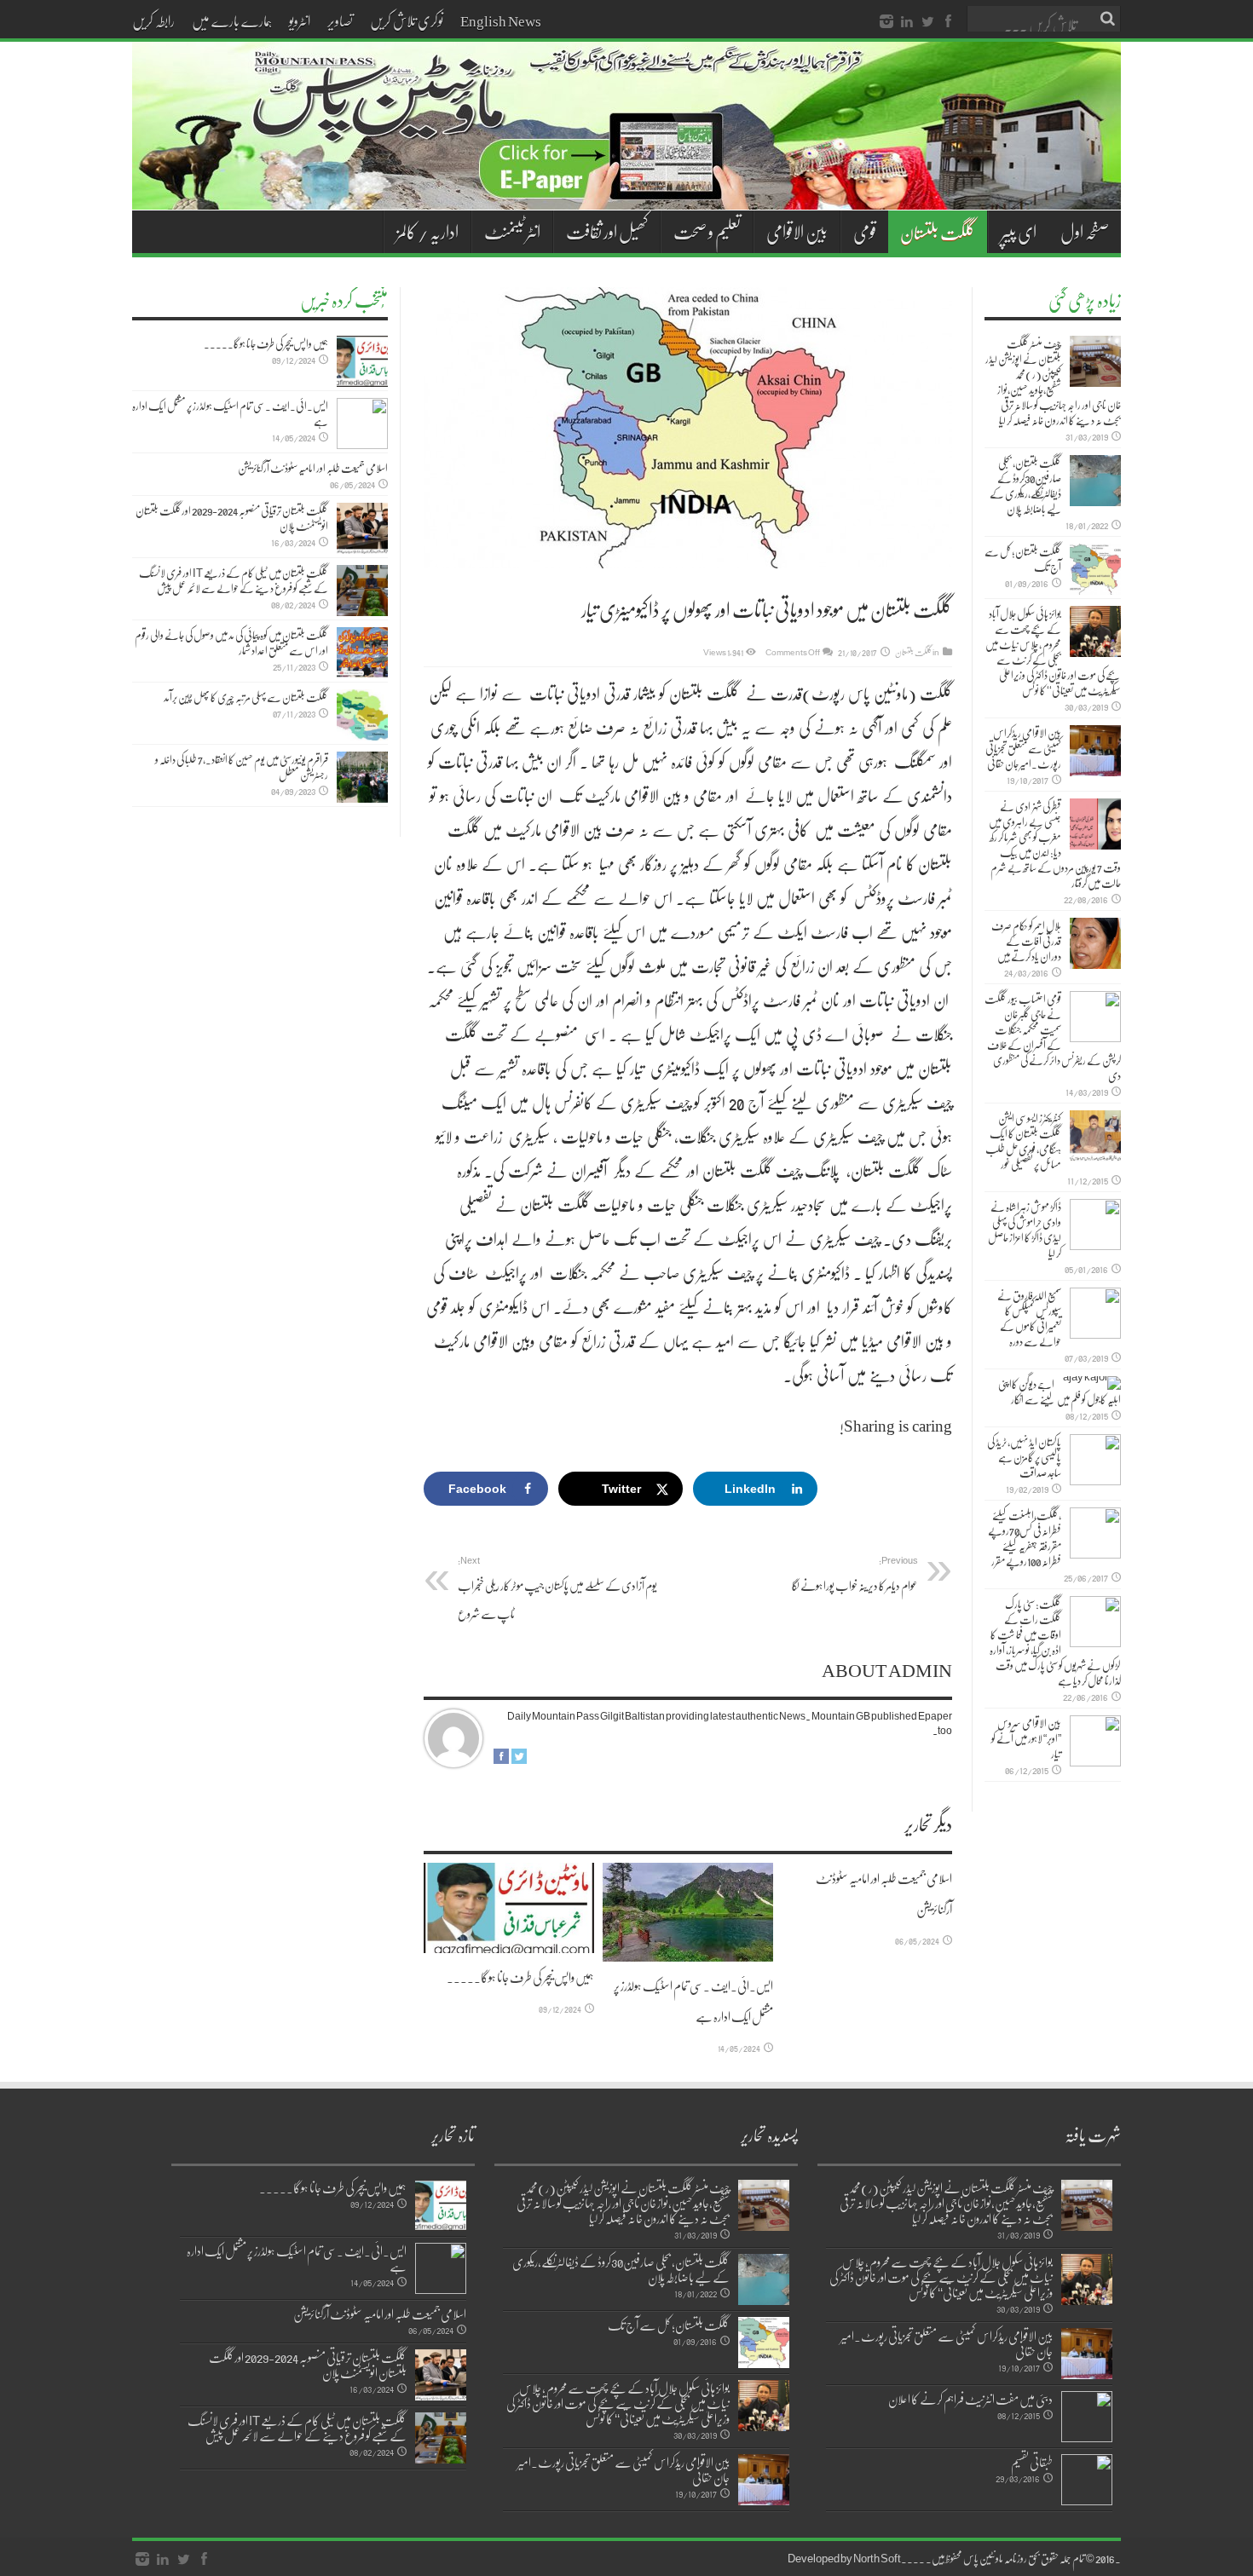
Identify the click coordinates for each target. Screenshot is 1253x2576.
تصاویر (340, 20)
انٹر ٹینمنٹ (512, 232)
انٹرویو (300, 20)
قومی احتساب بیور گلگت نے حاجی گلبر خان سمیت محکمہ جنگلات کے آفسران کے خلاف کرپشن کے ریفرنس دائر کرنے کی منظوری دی (1053, 1037)
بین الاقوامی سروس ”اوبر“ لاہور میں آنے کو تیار (1026, 1738)
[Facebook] (948, 22)
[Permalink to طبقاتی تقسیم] (1087, 2480)
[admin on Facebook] (501, 1760)
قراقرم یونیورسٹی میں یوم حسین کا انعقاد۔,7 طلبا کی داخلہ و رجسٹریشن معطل (242, 767)
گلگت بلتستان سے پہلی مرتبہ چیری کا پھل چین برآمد (246, 697)
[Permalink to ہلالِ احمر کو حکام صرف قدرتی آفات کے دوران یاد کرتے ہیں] (1095, 943)
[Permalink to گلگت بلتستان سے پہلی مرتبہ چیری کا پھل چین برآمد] (362, 715)
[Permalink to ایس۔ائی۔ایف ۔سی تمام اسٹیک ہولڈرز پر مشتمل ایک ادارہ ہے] (688, 1912)
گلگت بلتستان (938, 232)
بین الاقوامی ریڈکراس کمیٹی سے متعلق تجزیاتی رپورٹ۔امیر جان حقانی (1023, 748)
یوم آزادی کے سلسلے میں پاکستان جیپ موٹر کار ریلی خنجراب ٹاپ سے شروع (557, 1588)
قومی (865, 232)
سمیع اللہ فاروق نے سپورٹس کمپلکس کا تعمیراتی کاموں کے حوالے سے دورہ (1029, 1318)
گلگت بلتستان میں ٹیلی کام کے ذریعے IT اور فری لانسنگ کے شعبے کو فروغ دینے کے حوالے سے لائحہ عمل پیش (234, 580)
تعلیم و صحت (707, 232)
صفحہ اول (1085, 232)
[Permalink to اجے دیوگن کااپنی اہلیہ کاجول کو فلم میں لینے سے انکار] (1092, 1383)
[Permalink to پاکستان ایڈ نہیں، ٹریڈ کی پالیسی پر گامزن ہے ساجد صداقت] (1095, 1460)
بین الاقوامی (797, 232)
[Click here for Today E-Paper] (626, 189)
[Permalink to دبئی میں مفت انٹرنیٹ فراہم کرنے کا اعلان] (1087, 2417)
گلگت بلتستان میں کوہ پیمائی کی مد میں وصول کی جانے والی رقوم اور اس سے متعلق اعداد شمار (231, 643)
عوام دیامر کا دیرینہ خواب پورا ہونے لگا (855, 1574)
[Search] (1108, 19)
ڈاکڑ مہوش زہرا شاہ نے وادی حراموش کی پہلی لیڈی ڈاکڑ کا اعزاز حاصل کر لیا (1025, 1230)
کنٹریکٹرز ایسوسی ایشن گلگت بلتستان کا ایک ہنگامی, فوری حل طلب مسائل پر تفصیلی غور (1023, 1141)
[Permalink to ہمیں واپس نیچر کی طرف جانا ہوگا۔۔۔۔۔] (509, 1908)
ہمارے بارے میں (232, 20)
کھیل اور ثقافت (607, 232)
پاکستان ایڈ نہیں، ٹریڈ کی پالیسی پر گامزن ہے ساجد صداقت (1024, 1457)
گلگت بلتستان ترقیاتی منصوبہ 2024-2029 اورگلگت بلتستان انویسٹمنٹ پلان (232, 518)
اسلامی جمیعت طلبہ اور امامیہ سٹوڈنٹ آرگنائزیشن (313, 468)
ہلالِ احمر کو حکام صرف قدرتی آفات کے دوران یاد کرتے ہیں (1026, 941)
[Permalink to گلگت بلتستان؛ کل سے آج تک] (1095, 569)
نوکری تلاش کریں (407, 20)
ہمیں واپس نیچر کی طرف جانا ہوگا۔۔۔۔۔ (520, 1977)
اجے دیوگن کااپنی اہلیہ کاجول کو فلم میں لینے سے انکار (1060, 1392)
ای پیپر (1019, 232)
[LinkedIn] (907, 22)
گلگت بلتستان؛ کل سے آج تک (1023, 559)
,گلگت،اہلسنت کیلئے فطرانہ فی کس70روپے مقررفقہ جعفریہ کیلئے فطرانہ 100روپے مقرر (1025, 1538)
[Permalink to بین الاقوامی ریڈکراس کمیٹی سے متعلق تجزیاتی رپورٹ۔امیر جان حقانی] (1095, 751)
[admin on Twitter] (519, 1760)
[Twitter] (927, 22)
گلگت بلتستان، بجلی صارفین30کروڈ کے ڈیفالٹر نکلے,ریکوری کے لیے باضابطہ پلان (1025, 486)
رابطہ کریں (153, 20)
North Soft (877, 2558)
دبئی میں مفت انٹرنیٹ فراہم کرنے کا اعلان (970, 2399)
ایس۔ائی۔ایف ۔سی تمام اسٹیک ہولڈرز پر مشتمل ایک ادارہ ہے (230, 413)
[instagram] (886, 22)
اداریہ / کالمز (427, 232)
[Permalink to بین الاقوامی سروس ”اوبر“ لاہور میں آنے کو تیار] (1095, 1741)
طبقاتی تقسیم (1032, 2462)
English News (501, 20)
